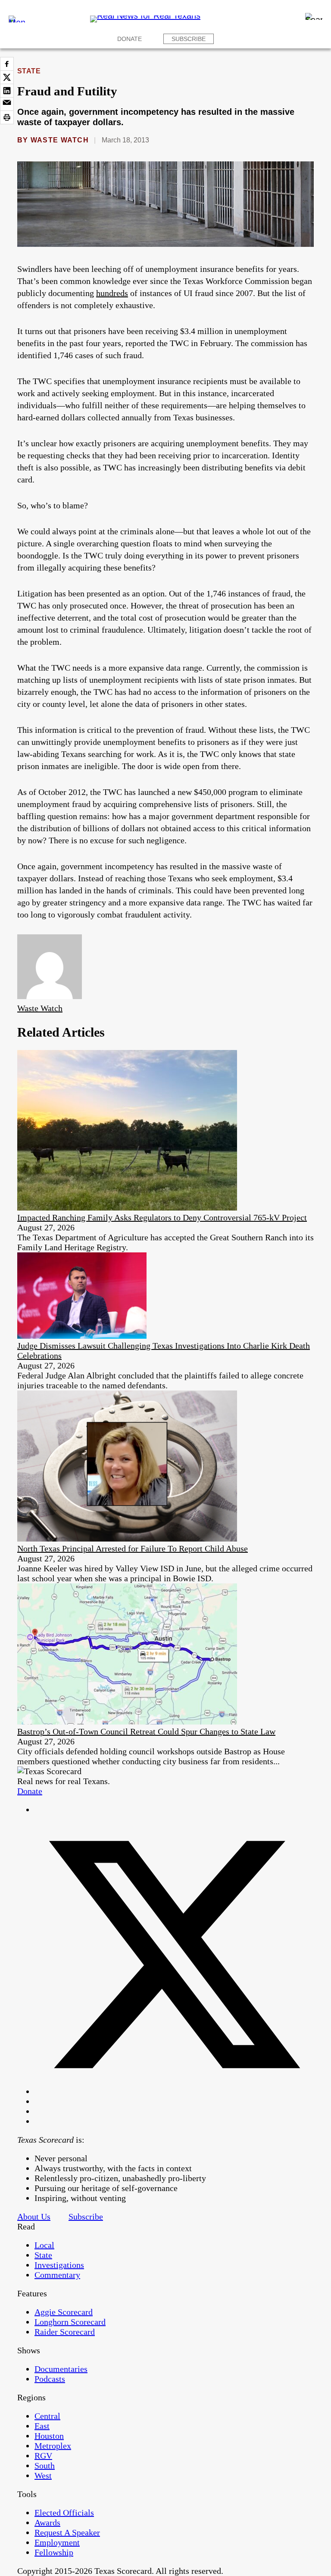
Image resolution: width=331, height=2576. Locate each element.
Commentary (57, 2275)
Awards (47, 2522)
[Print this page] (7, 117)
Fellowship (54, 2552)
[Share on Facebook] (7, 64)
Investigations (59, 2265)
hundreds (112, 293)
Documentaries (61, 2369)
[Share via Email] (7, 104)
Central (47, 2416)
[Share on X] (7, 77)
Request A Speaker (67, 2532)
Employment (57, 2542)
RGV (43, 2456)
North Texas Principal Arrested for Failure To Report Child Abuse (133, 1548)
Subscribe (189, 39)
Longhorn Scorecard (70, 2322)
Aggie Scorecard (64, 2312)
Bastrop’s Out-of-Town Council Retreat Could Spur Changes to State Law (146, 1731)
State (29, 71)
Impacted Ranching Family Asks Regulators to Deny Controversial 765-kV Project (162, 1217)
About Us (34, 2217)
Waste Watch (60, 140)
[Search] (314, 16)
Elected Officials (64, 2513)
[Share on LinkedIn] (7, 91)
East (42, 2426)
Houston (49, 2436)
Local (44, 2245)
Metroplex (53, 2446)
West (43, 2475)
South (45, 2466)
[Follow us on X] (174, 2091)
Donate (130, 39)
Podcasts (50, 2379)
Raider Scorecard (65, 2332)
